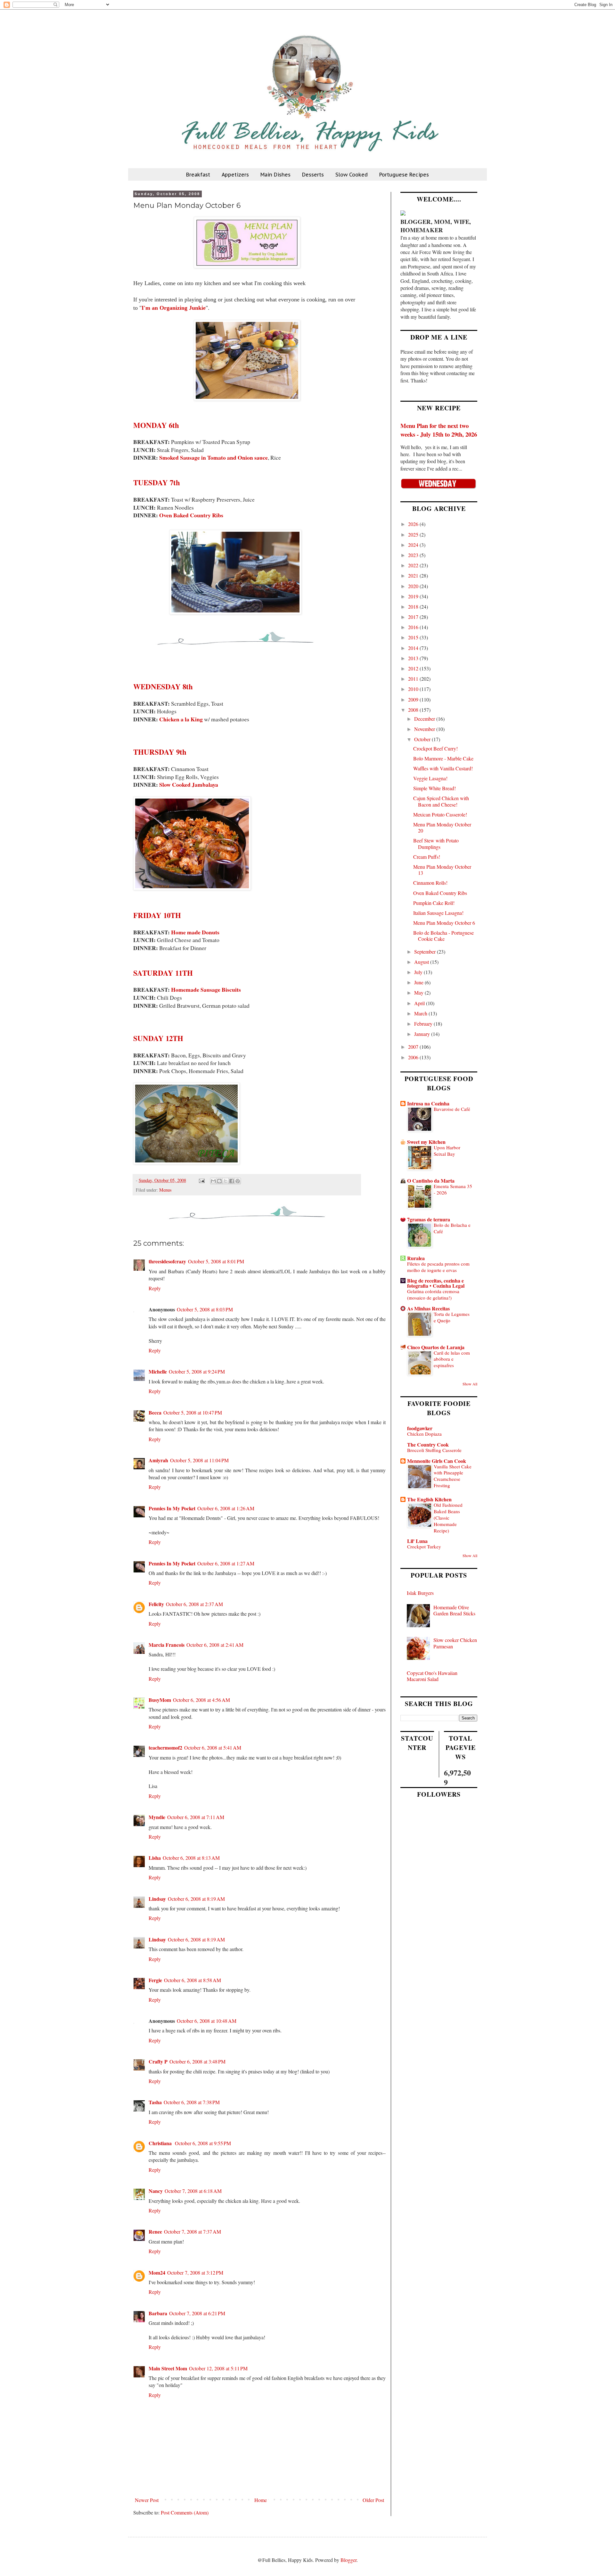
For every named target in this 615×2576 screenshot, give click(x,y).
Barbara (158, 2313)
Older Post (373, 2500)
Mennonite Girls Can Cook (437, 1461)
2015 (414, 637)
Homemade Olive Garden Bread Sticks (454, 1610)
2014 (414, 648)
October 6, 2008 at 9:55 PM (203, 2143)
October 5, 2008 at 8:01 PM (216, 1261)
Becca (155, 1412)
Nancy (156, 2191)
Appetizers (235, 175)
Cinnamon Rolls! (430, 883)
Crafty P (158, 2061)
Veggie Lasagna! (430, 778)
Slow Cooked (352, 175)
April (420, 1003)
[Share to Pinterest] (238, 1181)
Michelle (158, 1371)
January (423, 1034)
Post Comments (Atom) (185, 2512)
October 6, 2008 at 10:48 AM (207, 2021)
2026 (414, 524)
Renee (155, 2231)
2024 (414, 545)
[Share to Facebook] (232, 1181)
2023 (414, 555)
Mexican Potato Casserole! (440, 814)
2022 (414, 565)
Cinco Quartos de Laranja (436, 1347)
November (425, 729)
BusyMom (160, 1700)
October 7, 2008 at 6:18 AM (193, 2191)
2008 (414, 710)
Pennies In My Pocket (172, 1508)
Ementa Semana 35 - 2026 (453, 1189)
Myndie (157, 1817)
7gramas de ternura (429, 1219)
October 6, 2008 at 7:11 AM (196, 1817)
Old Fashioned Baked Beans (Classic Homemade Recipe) (448, 1518)
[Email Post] (201, 1180)
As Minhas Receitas (428, 1308)
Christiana (161, 2143)
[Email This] (213, 1181)
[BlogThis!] (219, 1181)
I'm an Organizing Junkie (174, 308)
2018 (414, 607)
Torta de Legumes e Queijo (452, 1317)
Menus (165, 1190)
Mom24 (157, 2272)
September (426, 952)
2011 (414, 679)
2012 (414, 668)
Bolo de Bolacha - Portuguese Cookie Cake (443, 936)
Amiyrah (158, 1460)
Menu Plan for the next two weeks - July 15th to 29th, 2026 (439, 430)
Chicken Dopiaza (424, 1434)
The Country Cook (428, 1444)
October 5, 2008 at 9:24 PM (197, 1371)
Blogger (348, 2560)
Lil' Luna (417, 1541)
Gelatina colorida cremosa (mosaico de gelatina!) (433, 1294)
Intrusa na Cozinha (428, 1103)
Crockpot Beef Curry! (435, 748)
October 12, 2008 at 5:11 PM (218, 2368)
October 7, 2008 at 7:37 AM (193, 2231)
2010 (414, 689)
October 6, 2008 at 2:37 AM (194, 1604)
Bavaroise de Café (452, 1109)
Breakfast (198, 175)
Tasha (155, 2102)
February (424, 1024)
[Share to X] (225, 1181)
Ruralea (416, 1258)
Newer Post (147, 2500)
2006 (414, 1057)
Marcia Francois (167, 1645)
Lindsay (157, 1899)
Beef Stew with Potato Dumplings (436, 843)
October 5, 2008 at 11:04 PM (199, 1460)
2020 (414, 586)
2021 (414, 575)
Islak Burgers (420, 1593)
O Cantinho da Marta (431, 1181)
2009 (414, 699)
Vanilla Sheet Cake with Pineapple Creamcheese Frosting (453, 1476)
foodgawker (420, 1428)
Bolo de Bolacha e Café (452, 1228)
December (425, 719)
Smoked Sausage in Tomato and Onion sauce (213, 457)
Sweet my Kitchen (426, 1142)
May (419, 993)
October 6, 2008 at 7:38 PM (192, 2102)
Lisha (155, 1858)
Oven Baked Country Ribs (440, 893)
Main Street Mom (168, 2368)
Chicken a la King (181, 719)
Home (261, 2500)
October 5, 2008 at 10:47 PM (193, 1412)
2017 (414, 617)
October (423, 739)
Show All (470, 1384)
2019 (414, 596)
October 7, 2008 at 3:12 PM (195, 2272)
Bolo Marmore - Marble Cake (443, 758)
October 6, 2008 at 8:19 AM (196, 1899)
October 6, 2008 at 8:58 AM (193, 1980)
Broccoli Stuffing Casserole (434, 1450)
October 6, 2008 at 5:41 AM (213, 1747)
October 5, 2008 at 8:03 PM (205, 1309)
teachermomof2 (165, 1747)
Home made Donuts (195, 932)
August (422, 962)
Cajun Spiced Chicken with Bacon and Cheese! (441, 801)
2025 (414, 534)
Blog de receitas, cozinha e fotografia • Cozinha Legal (436, 1283)
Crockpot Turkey (424, 1546)
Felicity (156, 1604)
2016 (414, 627)
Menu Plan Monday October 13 (442, 870)
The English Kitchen (429, 1499)
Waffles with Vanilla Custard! (443, 768)
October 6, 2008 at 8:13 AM (191, 1858)
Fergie (155, 1980)
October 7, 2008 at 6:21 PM (197, 2313)
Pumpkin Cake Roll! (434, 903)
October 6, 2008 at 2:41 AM (215, 1645)
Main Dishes (275, 175)
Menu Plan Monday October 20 (442, 827)
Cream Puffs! (427, 857)
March (421, 1013)
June (419, 982)
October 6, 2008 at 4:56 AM (201, 1700)
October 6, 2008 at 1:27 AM (226, 1563)
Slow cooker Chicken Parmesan (455, 1643)
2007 (414, 1047)
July (419, 972)
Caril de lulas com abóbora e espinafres (452, 1359)
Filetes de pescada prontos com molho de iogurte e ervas (438, 1267)
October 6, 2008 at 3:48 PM (197, 2061)
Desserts (313, 175)
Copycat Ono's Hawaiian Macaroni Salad (432, 1676)
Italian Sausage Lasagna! (438, 913)
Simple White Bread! (435, 788)
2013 (414, 658)
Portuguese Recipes (404, 175)
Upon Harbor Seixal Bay (447, 1151)
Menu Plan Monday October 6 (444, 923)
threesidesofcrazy (167, 1261)
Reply (155, 1288)
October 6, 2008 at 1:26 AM (226, 1508)
